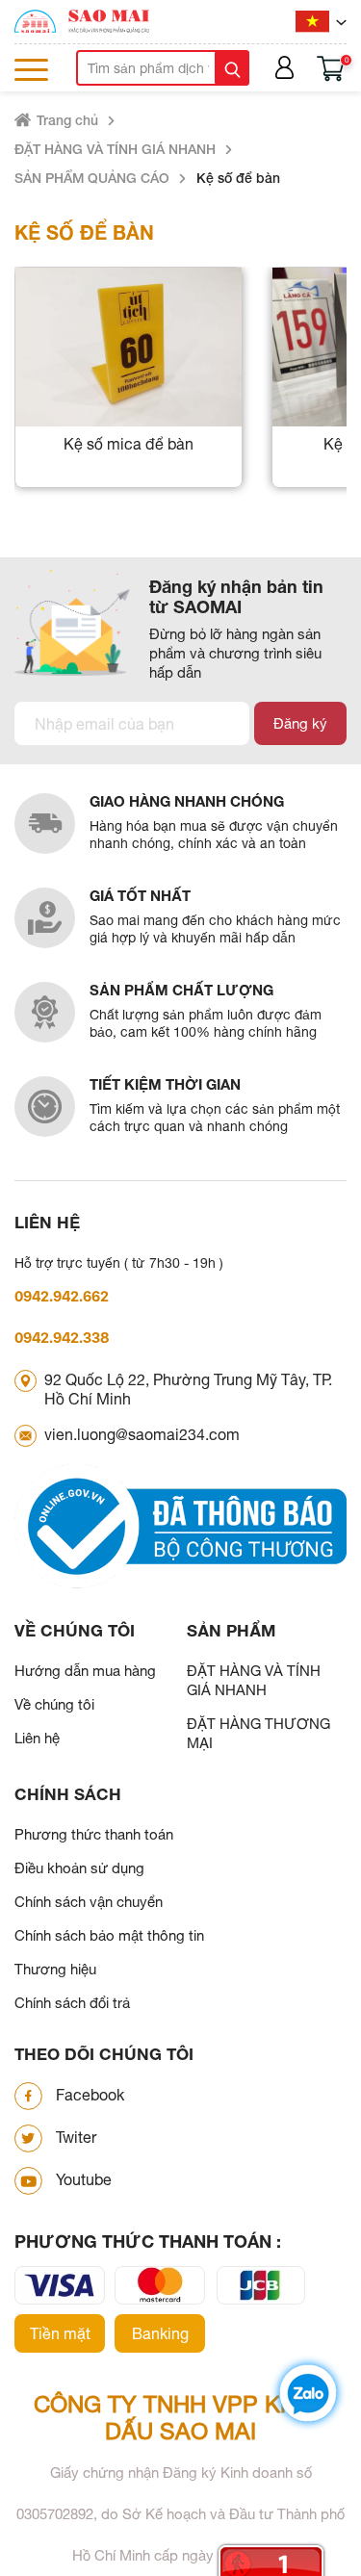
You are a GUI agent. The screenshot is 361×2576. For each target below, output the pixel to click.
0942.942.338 (62, 1338)
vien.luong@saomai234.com (142, 1434)
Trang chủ (67, 120)
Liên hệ (37, 1738)
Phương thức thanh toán (94, 1834)
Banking (160, 2333)
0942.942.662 (62, 1296)
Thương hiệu (55, 1969)
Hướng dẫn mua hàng (85, 1671)
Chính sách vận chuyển (89, 1902)
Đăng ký (300, 723)
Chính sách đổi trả (72, 2003)
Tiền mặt (60, 2333)
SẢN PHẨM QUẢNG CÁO (92, 178)
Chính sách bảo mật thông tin (109, 1935)
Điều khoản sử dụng (79, 1868)
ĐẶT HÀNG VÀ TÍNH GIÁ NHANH (115, 149)
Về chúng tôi (54, 1704)
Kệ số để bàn (238, 178)
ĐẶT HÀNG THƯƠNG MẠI (258, 1733)
